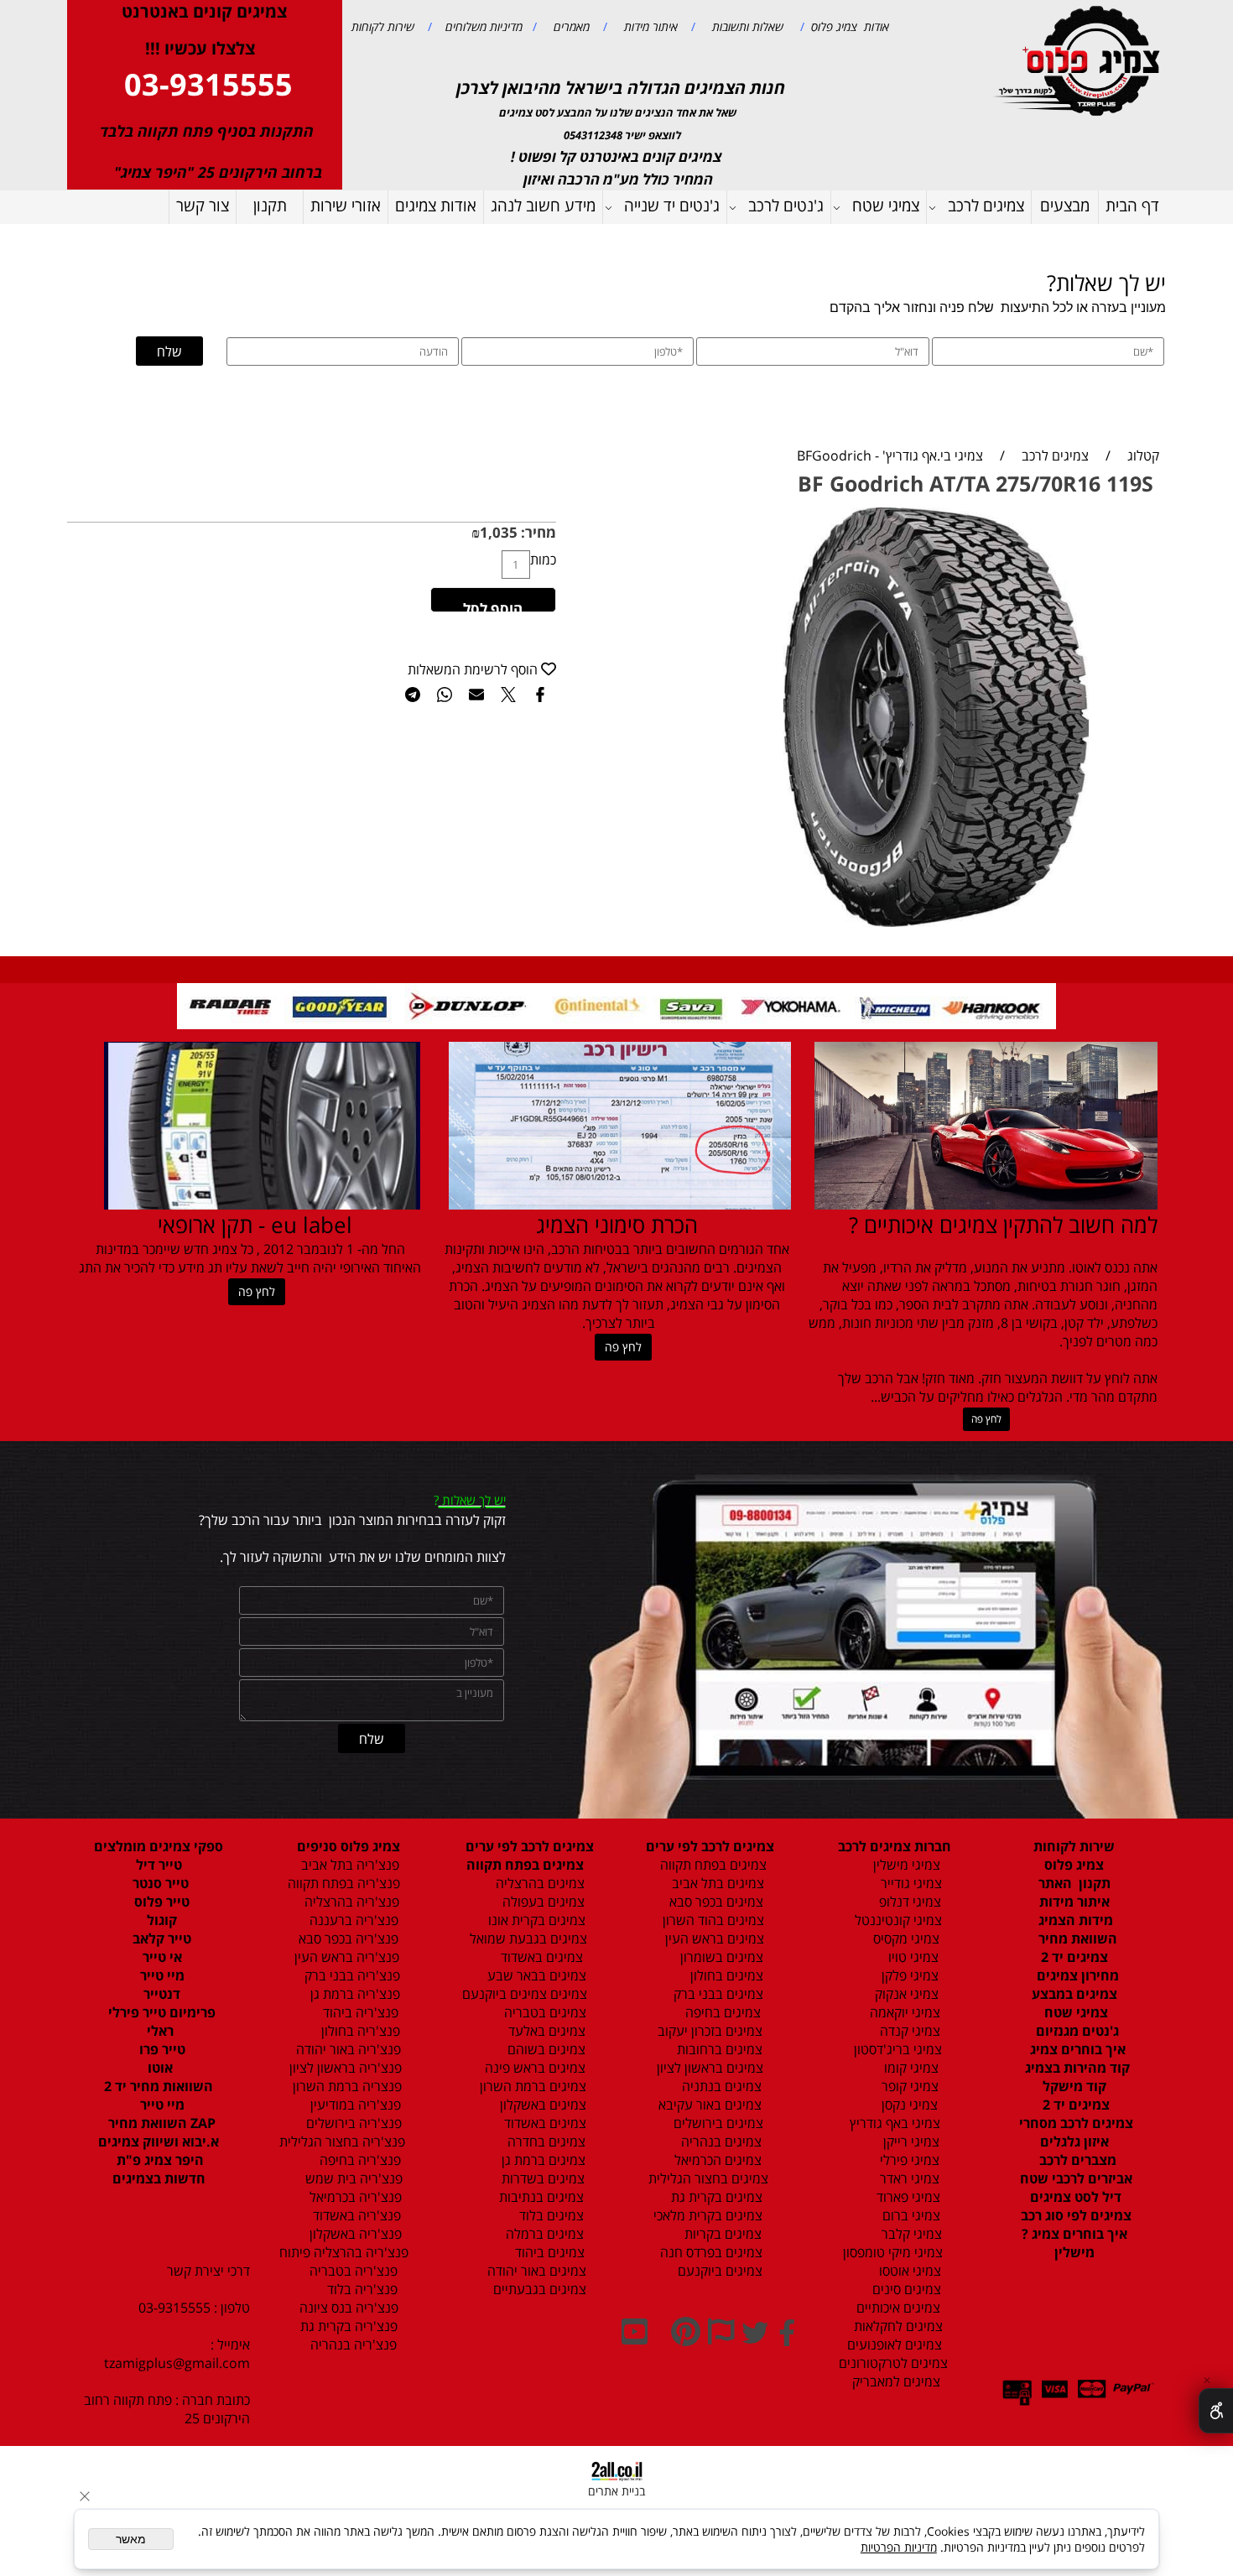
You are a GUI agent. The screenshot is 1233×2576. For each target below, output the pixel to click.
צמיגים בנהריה (720, 2141)
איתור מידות (649, 26)
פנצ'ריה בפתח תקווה (342, 1883)
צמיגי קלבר (910, 2234)
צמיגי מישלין (902, 1865)
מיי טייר (161, 1975)
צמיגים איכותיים (897, 2308)
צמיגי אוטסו (905, 2271)
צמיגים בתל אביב (716, 1883)
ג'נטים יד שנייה (672, 206)
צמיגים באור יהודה (533, 2271)
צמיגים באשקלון (538, 2105)
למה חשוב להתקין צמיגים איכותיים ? (1003, 1225)
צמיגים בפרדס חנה (710, 2252)
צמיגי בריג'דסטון (896, 2049)
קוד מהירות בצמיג (1076, 2068)
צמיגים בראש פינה (533, 2068)
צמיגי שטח (886, 206)
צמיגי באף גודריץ (892, 2123)
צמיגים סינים (905, 2289)
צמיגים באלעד (545, 2031)
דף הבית (1132, 206)
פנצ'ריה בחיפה (359, 2160)
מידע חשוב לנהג (543, 206)
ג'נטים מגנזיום (1076, 2031)
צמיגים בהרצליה (535, 1883)
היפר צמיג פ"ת (159, 2160)
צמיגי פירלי (908, 2160)
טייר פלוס (160, 1902)
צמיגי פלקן (908, 1975)
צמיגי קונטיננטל (897, 1920)
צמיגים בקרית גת (715, 2197)
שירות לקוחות (383, 26)
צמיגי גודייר (906, 1883)
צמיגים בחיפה (721, 2012)
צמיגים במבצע (1074, 1994)
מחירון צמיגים (1076, 1975)
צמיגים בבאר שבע (535, 1975)
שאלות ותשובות (746, 26)
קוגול (160, 1920)
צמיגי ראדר (908, 2178)
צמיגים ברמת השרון (528, 2086)
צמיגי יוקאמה (903, 2012)
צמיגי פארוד (907, 2197)
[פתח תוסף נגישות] (1216, 2411)
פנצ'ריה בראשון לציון (344, 2068)
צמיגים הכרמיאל (713, 2160)
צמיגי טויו (908, 1957)
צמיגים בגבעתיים (536, 2289)
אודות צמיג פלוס (847, 26)
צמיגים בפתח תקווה (710, 1865)
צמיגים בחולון (708, 1975)
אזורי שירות (346, 206)
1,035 (499, 532)
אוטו (159, 2068)
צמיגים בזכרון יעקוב (708, 2031)
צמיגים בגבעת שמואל (527, 1939)
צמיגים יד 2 (1074, 1957)
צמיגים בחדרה (545, 2141)
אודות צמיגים (436, 206)
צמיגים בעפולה (542, 1902)
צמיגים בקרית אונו (533, 1920)
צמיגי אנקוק (905, 1994)
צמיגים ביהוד (548, 2252)
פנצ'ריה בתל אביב (345, 1865)
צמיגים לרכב (986, 206)
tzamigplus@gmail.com (177, 2363)
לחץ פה (986, 1419)
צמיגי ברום (910, 2215)
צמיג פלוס (1074, 1865)
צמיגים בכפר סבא (711, 1902)
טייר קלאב (160, 1939)
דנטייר (160, 1994)
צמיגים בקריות (721, 2234)
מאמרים (570, 26)
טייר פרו (161, 2049)
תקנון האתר (1074, 1883)
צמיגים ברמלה (543, 2234)
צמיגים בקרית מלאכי (708, 2215)
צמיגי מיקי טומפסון (891, 2252)
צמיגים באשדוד (533, 1957)
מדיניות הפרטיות (899, 2547)
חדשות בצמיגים (159, 2178)
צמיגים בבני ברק (717, 1994)
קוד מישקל (1074, 2086)
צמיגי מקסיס (905, 1939)
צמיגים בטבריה (544, 2012)
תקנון (270, 206)
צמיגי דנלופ (908, 1902)
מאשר (131, 2539)
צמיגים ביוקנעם (718, 2271)
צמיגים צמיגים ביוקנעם (525, 1994)
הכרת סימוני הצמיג (617, 1225)
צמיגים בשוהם (545, 2049)
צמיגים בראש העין (710, 1939)
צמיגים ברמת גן (542, 2160)
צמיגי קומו (910, 2068)
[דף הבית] (1080, 59)
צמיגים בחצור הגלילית (708, 2178)
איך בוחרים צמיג (1076, 2049)
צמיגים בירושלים (717, 2123)
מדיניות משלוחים (482, 26)
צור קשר (203, 206)
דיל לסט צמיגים (1074, 2197)
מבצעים (1065, 206)
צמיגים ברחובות (718, 2049)
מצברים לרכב (1076, 2160)
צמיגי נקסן (908, 2105)
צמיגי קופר (908, 2086)
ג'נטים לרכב (786, 206)
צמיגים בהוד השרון (713, 1920)
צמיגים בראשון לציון (708, 2068)
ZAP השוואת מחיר (160, 2123)
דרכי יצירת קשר (208, 2271)
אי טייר (161, 1957)
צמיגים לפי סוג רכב (1074, 2215)
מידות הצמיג (1074, 1920)
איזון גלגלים (1074, 2141)
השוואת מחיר (1076, 1939)
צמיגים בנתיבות (540, 2197)
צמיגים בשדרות (541, 2178)
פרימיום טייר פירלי (160, 2012)
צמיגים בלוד (550, 2215)
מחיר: (537, 532)
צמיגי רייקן (910, 2141)
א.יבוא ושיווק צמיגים (159, 2141)
